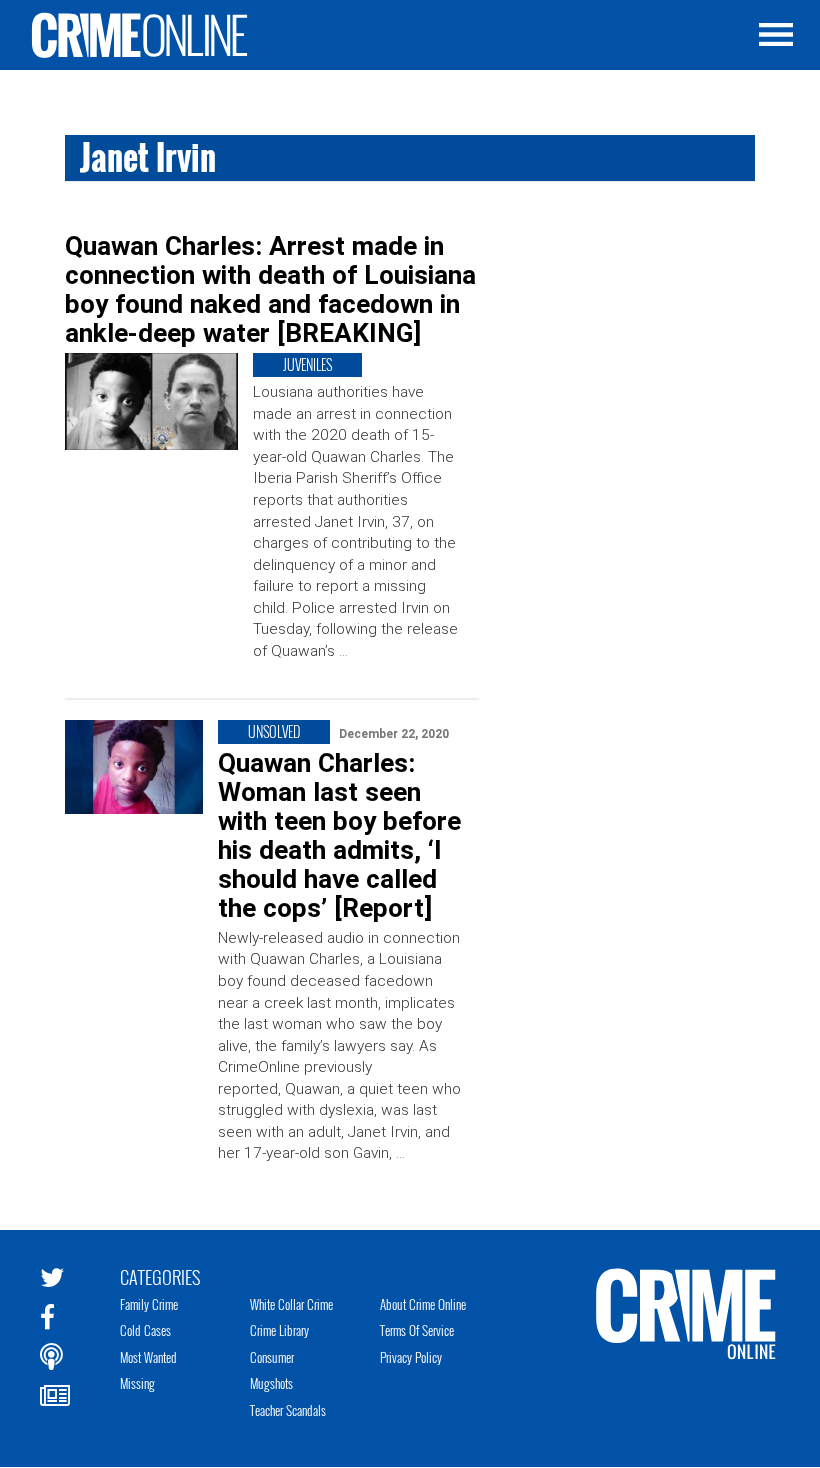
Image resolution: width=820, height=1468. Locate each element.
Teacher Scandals (288, 1410)
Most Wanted (148, 1357)
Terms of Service (417, 1330)
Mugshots (271, 1383)
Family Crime (149, 1304)
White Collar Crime (291, 1304)
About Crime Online (423, 1304)
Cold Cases (145, 1330)
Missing (137, 1383)
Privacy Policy (411, 1357)
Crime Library (279, 1330)
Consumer (272, 1357)
